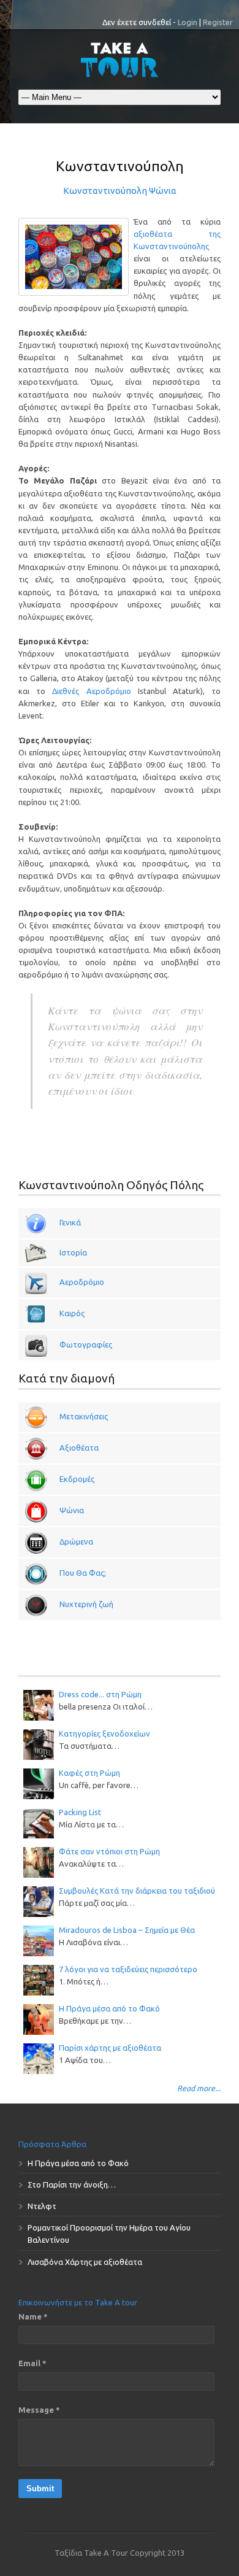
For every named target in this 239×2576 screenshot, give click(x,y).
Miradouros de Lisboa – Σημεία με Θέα (127, 1930)
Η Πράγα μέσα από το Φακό (109, 2008)
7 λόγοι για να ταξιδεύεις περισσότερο (128, 1969)
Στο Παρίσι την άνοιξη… (72, 2185)
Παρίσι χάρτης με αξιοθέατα (110, 2048)
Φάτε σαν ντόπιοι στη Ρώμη (109, 1851)
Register (218, 22)
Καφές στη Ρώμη (89, 1773)
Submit (40, 2489)
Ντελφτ (42, 2206)
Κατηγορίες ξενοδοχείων (104, 1733)
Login (188, 22)
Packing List (80, 1812)
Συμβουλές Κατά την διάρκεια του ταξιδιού (137, 1891)
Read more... (199, 2088)
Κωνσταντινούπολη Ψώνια (120, 191)
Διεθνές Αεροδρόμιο (91, 691)
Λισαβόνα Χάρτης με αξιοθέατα (85, 2262)
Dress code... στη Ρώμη (100, 1694)
